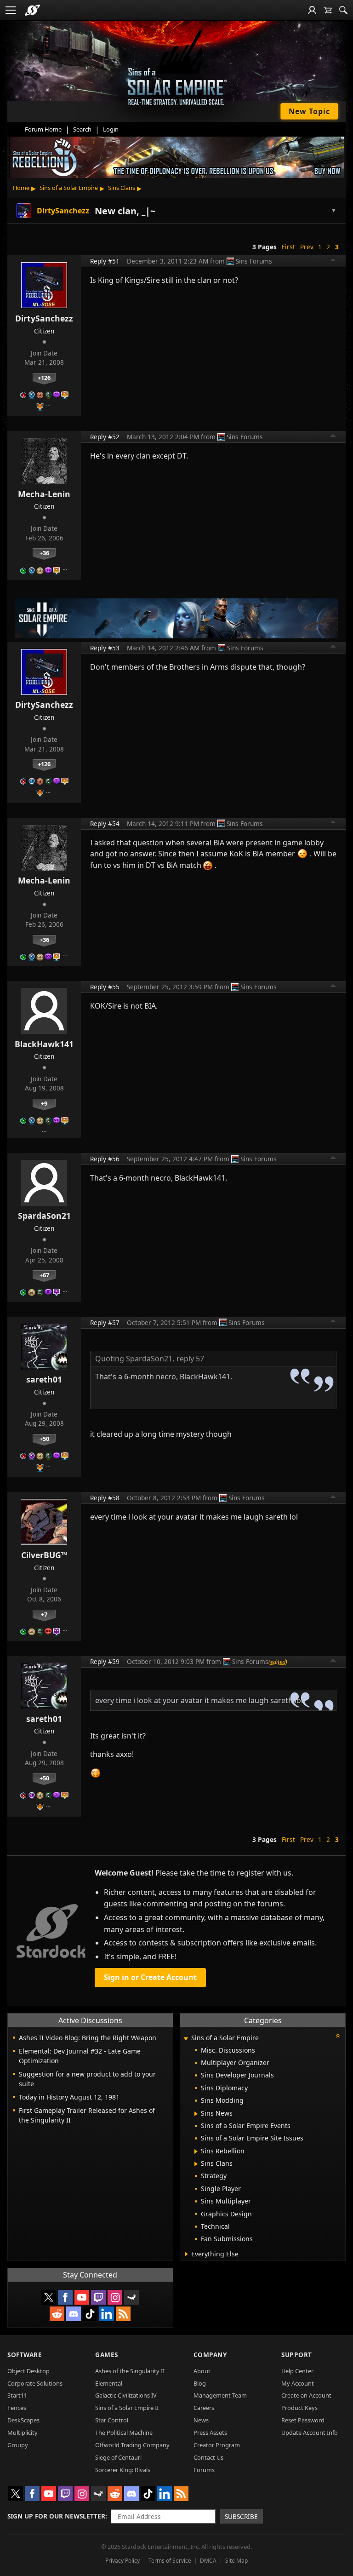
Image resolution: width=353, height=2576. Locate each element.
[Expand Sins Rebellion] (196, 2151)
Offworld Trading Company (132, 2445)
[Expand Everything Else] (186, 2254)
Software (25, 2355)
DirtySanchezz (44, 318)
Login (111, 129)
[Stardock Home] (32, 10)
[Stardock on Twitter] (49, 2297)
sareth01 (44, 1379)
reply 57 (190, 1359)
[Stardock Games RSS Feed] (123, 2314)
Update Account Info (310, 2433)
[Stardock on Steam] (131, 2297)
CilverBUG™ (44, 1555)
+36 (44, 553)
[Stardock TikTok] (90, 2314)
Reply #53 (105, 648)
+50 (44, 1439)
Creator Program (217, 2445)
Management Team (220, 2395)
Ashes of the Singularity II (130, 2371)
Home (21, 188)
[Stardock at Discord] (74, 2314)
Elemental (109, 2383)
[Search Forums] (343, 10)
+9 (44, 1103)
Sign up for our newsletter (56, 2516)
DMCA (208, 2561)
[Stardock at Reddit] (57, 2314)
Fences (17, 2408)
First (288, 247)
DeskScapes (23, 2420)
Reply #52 (105, 437)
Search (82, 129)
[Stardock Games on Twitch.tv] (98, 2297)
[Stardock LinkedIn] (107, 2314)
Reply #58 (105, 1498)
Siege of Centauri (118, 2457)
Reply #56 (105, 1159)
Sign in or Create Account (150, 1977)
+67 (44, 1275)
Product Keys (299, 2408)
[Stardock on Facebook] (65, 2297)
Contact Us (208, 2457)
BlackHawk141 (44, 1044)
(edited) (278, 1662)
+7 (44, 1614)
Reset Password (303, 2420)
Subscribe (241, 2516)
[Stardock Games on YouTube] (82, 2297)
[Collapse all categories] (338, 2036)
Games (107, 2355)
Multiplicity (23, 2433)
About (202, 2371)
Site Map (236, 2561)
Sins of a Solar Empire (69, 188)
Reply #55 (105, 987)
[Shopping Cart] (328, 10)
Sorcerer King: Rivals (123, 2470)
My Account (298, 2383)
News (201, 2420)
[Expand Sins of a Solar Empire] (186, 2039)
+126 (44, 378)
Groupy (18, 2445)
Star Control (112, 2420)
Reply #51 (105, 261)
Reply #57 (105, 1322)
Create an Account (306, 2395)
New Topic (309, 111)
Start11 (17, 2395)
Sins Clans (122, 188)
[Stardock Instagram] (115, 2297)
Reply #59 (105, 1661)
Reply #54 (105, 823)
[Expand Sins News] (196, 2114)
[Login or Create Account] (312, 10)
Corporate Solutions (35, 2383)
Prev (307, 247)
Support (297, 2355)
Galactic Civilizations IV (126, 2395)
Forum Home (43, 129)
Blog (200, 2383)
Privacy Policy (122, 2561)
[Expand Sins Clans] (196, 2164)
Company (210, 2355)
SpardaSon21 (44, 1216)
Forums (204, 2470)
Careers (204, 2408)
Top (333, 261)
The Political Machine (124, 2433)
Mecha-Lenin (44, 494)
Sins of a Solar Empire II (127, 2408)
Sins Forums (254, 261)
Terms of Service (170, 2561)
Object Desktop (28, 2371)
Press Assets (210, 2433)
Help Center (297, 2371)
